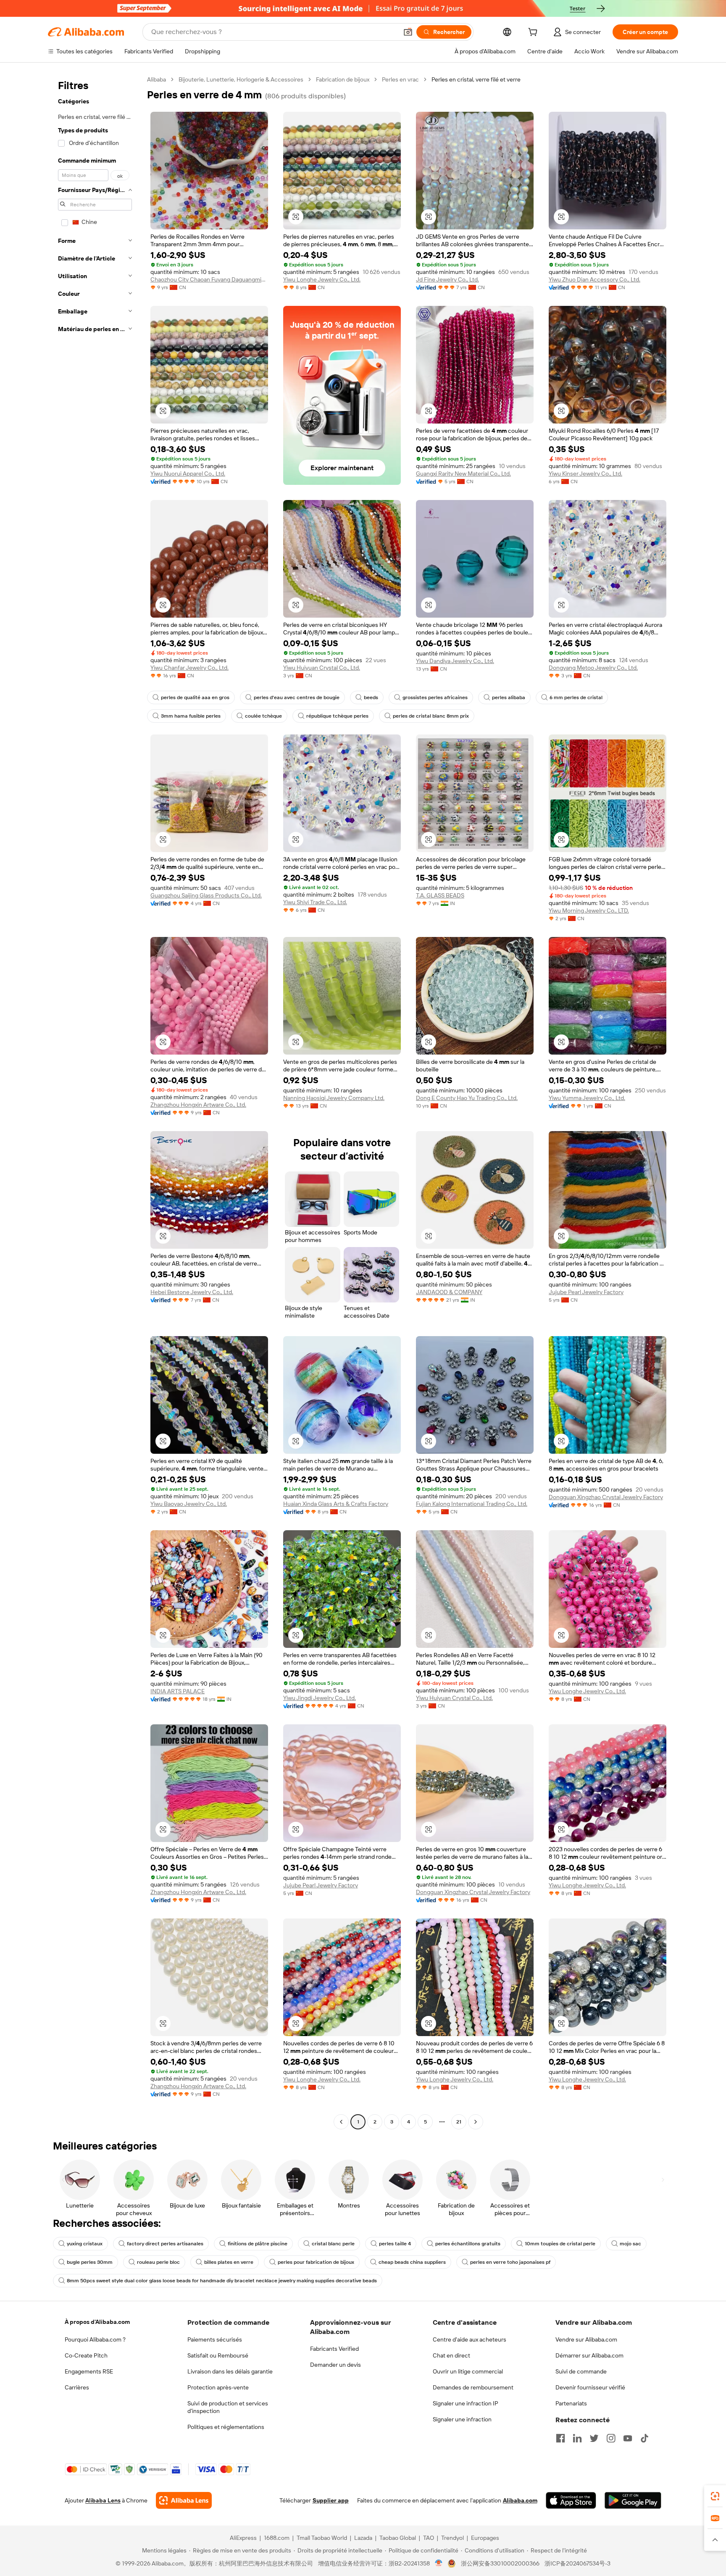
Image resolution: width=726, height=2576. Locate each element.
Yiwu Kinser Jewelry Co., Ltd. (585, 474)
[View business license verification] (439, 2563)
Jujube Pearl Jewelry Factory (586, 1292)
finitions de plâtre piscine (258, 2244)
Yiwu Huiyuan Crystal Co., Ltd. (322, 668)
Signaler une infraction (462, 2419)
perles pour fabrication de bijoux (316, 2262)
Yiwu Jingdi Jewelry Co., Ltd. (320, 1698)
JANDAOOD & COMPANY (449, 1292)
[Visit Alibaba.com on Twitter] (594, 2438)
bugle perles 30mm (90, 2262)
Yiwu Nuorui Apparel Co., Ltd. (188, 474)
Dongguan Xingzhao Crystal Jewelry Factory (606, 1497)
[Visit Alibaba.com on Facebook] (560, 2438)
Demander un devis (335, 2365)
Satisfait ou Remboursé (218, 2355)
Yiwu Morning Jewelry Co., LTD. (589, 910)
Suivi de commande (581, 2371)
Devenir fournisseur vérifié (590, 2387)
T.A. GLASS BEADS (440, 895)
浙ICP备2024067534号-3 (577, 2563)
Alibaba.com (520, 2500)
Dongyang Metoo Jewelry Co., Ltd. (593, 668)
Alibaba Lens (103, 2500)
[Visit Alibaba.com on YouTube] (628, 2438)
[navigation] (95, 1102)
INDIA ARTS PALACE (178, 1691)
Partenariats (571, 2403)
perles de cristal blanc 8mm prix (431, 716)
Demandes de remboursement (473, 2387)
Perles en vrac (400, 79)
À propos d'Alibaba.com (97, 2322)
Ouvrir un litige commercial (468, 2371)
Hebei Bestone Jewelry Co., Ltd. (192, 1292)
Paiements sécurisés (215, 2339)
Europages (485, 2538)
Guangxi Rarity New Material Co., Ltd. (463, 474)
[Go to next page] (476, 2122)
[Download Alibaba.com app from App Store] (571, 2500)
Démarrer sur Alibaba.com (589, 2355)
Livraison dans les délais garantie (230, 2371)
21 (459, 2122)
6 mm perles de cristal (576, 697)
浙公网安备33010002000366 (500, 2563)
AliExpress (243, 2538)
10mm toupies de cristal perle (560, 2244)
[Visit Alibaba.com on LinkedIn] (577, 2438)
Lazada (363, 2538)
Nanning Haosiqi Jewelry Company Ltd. (334, 1098)
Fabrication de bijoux (343, 79)
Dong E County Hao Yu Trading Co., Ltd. (467, 1098)
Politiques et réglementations (226, 2427)
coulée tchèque (263, 716)
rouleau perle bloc (158, 2262)
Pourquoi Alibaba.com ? (95, 2339)
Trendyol (452, 2538)
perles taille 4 (395, 2244)
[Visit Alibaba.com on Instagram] (611, 2438)
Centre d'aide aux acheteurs (470, 2339)
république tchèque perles (337, 716)
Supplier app (331, 2500)
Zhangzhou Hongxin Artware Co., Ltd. (198, 1105)
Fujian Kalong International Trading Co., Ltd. (472, 1504)
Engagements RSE (89, 2371)
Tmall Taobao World (322, 2538)
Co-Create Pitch (86, 2355)
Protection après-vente (218, 2387)
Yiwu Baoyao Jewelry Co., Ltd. (189, 1504)
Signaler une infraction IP (466, 2403)
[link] (715, 2496)
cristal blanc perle (333, 2244)
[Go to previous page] (341, 2122)
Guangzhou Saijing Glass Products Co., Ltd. (206, 895)
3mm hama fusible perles (191, 716)
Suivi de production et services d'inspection (228, 2407)
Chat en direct (451, 2355)
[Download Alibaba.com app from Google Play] (633, 2500)
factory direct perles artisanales (165, 2244)
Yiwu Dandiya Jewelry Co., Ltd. (455, 661)
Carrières (77, 2387)
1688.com (277, 2538)
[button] (408, 32)
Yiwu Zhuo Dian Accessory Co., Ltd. (594, 279)
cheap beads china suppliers (412, 2262)
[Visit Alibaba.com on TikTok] (644, 2438)
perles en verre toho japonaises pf (510, 2262)
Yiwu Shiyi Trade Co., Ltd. (315, 902)
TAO (429, 2538)
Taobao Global (398, 2538)
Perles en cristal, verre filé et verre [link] (476, 79)
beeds (371, 697)
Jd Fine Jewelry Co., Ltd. (447, 279)
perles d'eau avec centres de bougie (297, 697)
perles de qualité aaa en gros (195, 697)
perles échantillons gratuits (468, 2244)
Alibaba (157, 79)
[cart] (534, 33)
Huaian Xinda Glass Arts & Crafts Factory (336, 1504)
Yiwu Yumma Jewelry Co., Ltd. (587, 1098)
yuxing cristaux (85, 2244)
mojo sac (630, 2244)
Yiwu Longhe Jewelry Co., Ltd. (322, 279)
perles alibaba (509, 697)
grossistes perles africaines (435, 697)
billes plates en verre (229, 2262)
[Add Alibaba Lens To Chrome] (184, 2500)
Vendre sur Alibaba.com (586, 2339)
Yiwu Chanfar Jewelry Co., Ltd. (189, 668)
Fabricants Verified (334, 2349)
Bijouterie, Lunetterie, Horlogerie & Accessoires (241, 79)
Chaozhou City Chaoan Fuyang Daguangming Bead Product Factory (209, 279)
